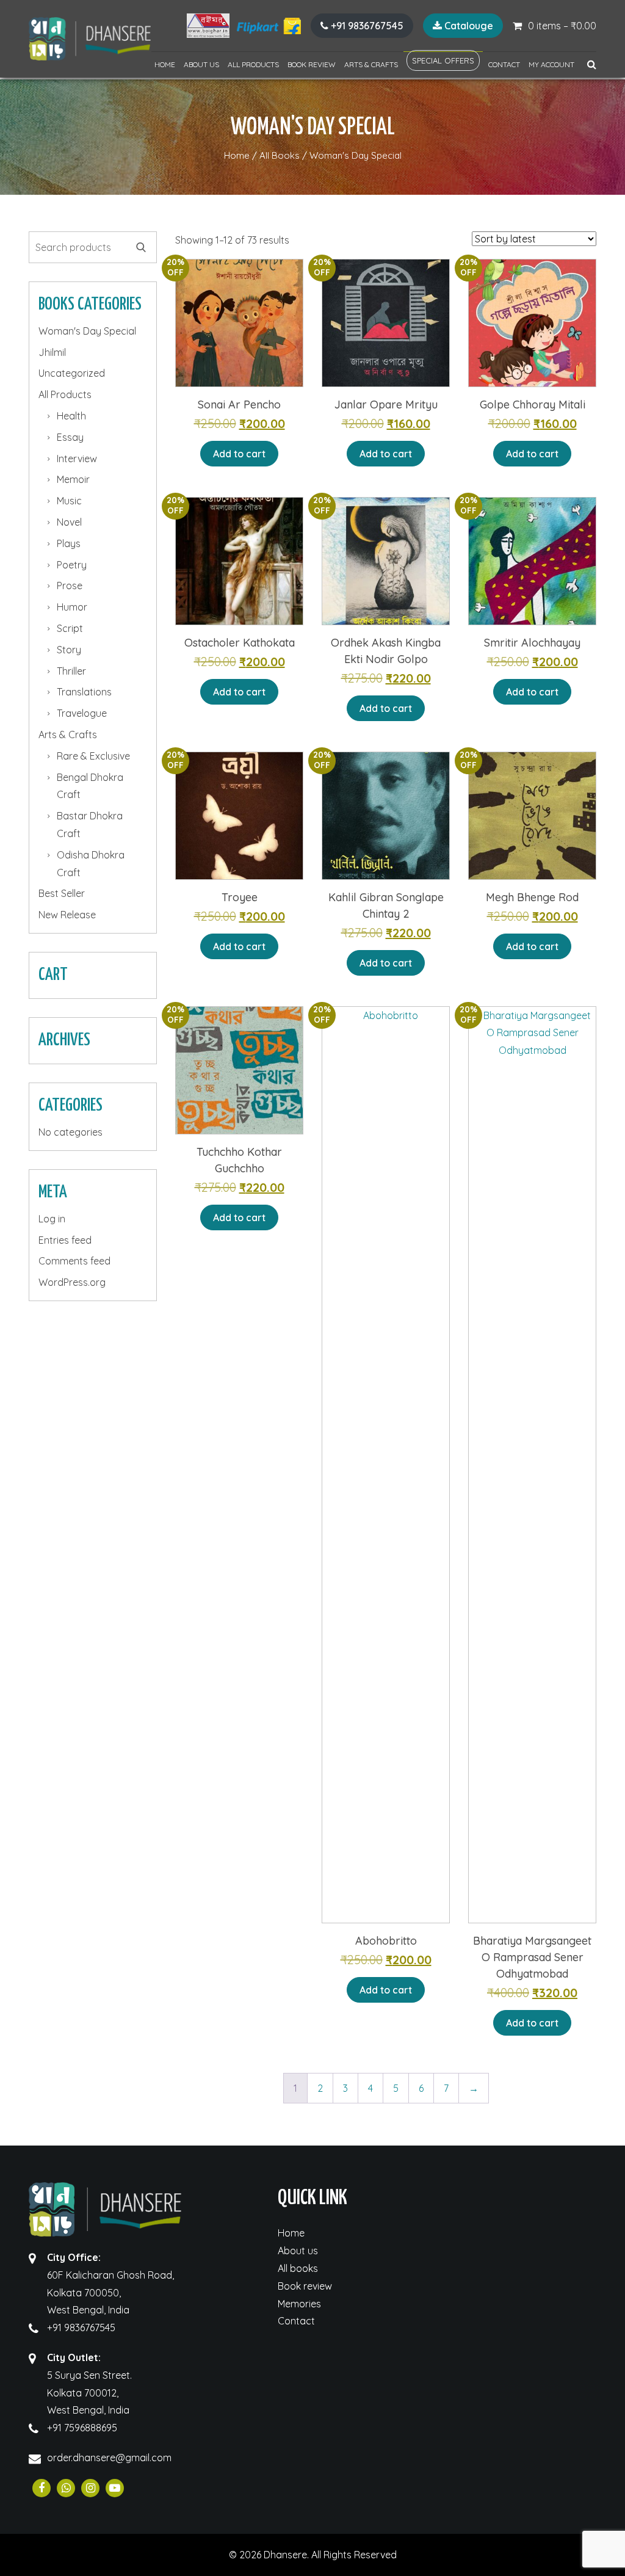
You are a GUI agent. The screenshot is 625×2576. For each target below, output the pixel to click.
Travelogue (82, 713)
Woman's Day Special (87, 331)
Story (69, 650)
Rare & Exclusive (93, 756)
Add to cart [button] (239, 454)
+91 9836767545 (366, 26)
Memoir (73, 479)
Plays (69, 543)
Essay (70, 437)
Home (165, 64)
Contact (504, 64)
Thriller (71, 671)
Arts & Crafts (371, 64)
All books (298, 2268)
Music (69, 501)
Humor (72, 607)
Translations (84, 692)
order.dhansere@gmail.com (109, 2458)
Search (141, 247)
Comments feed (74, 1261)
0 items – (562, 26)
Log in (52, 1219)
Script (70, 628)
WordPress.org (72, 1282)
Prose (70, 586)
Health (71, 416)
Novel (69, 522)
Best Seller (62, 893)
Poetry (72, 565)
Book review (312, 64)
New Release (67, 915)
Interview (77, 459)
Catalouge (468, 26)
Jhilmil (52, 352)
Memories (299, 2304)
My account (551, 64)
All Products (253, 64)
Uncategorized (72, 373)
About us (201, 64)
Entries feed (65, 1240)
